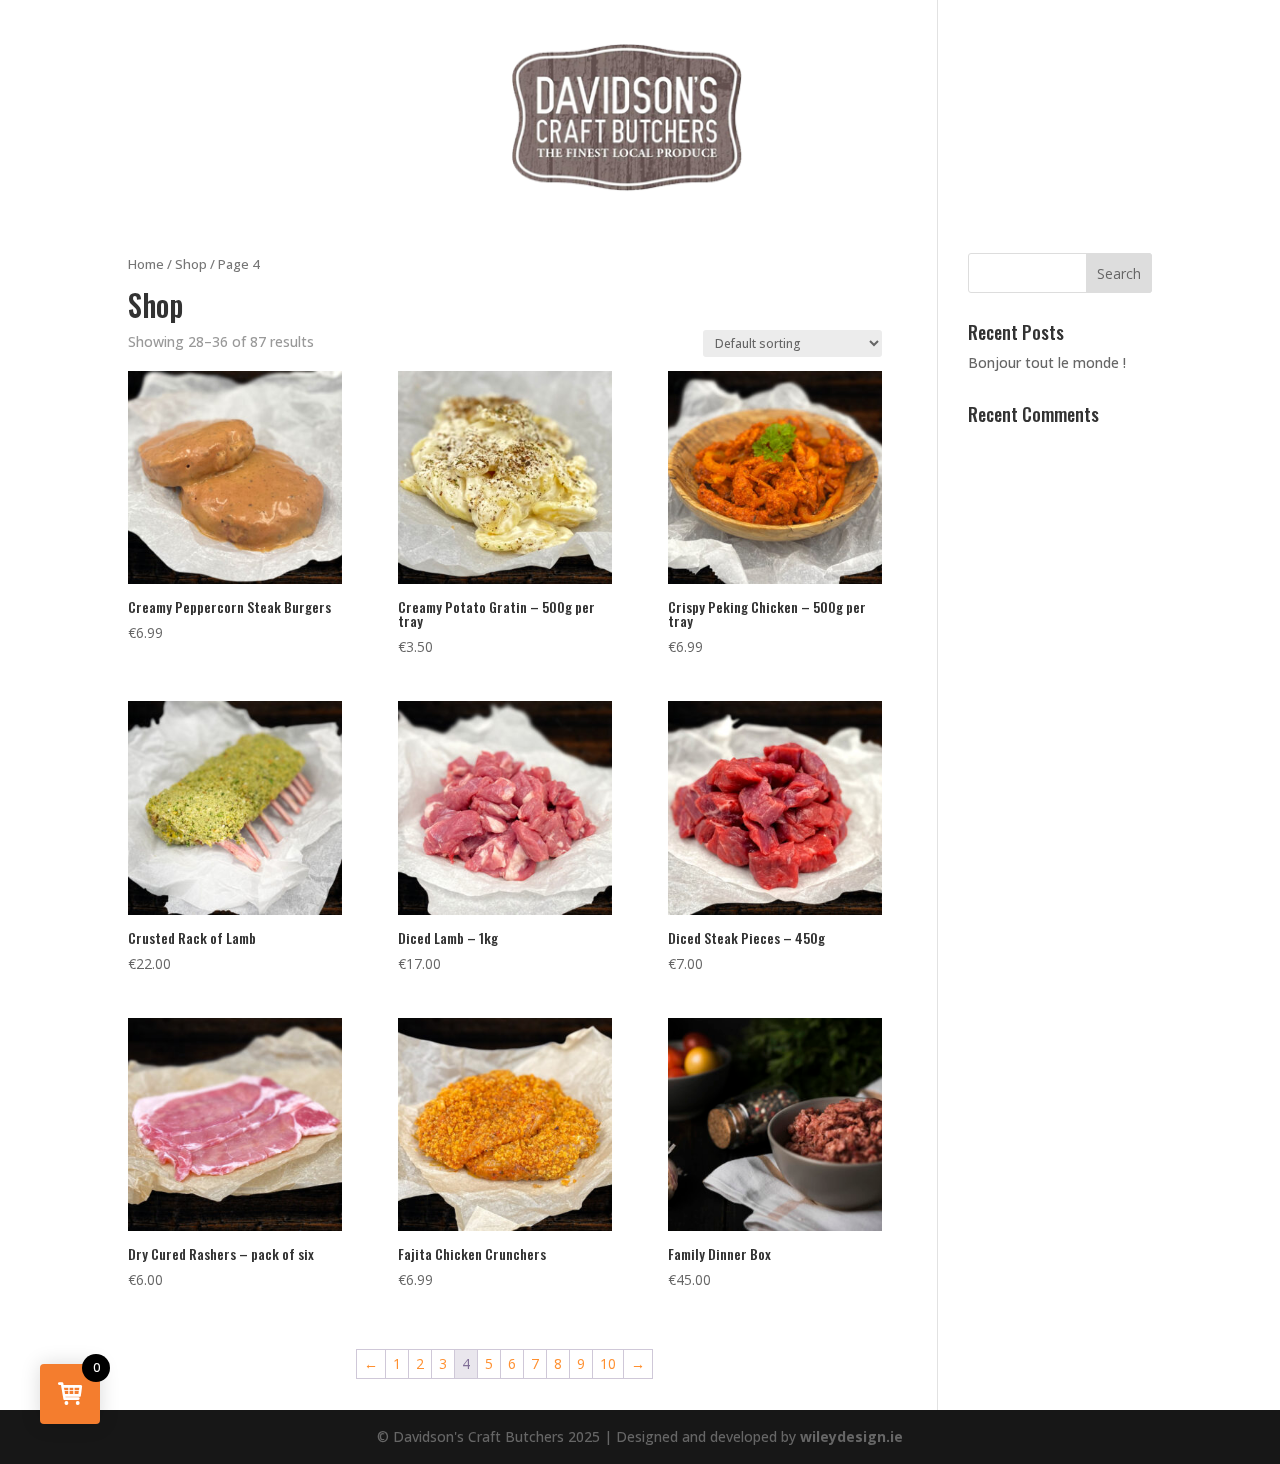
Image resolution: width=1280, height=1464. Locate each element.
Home (146, 264)
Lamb (463, 118)
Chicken (371, 118)
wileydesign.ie (851, 1436)
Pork (794, 118)
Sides (988, 118)
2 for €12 (890, 118)
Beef (284, 118)
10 (608, 1363)
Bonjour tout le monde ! (1047, 362)
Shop (191, 264)
